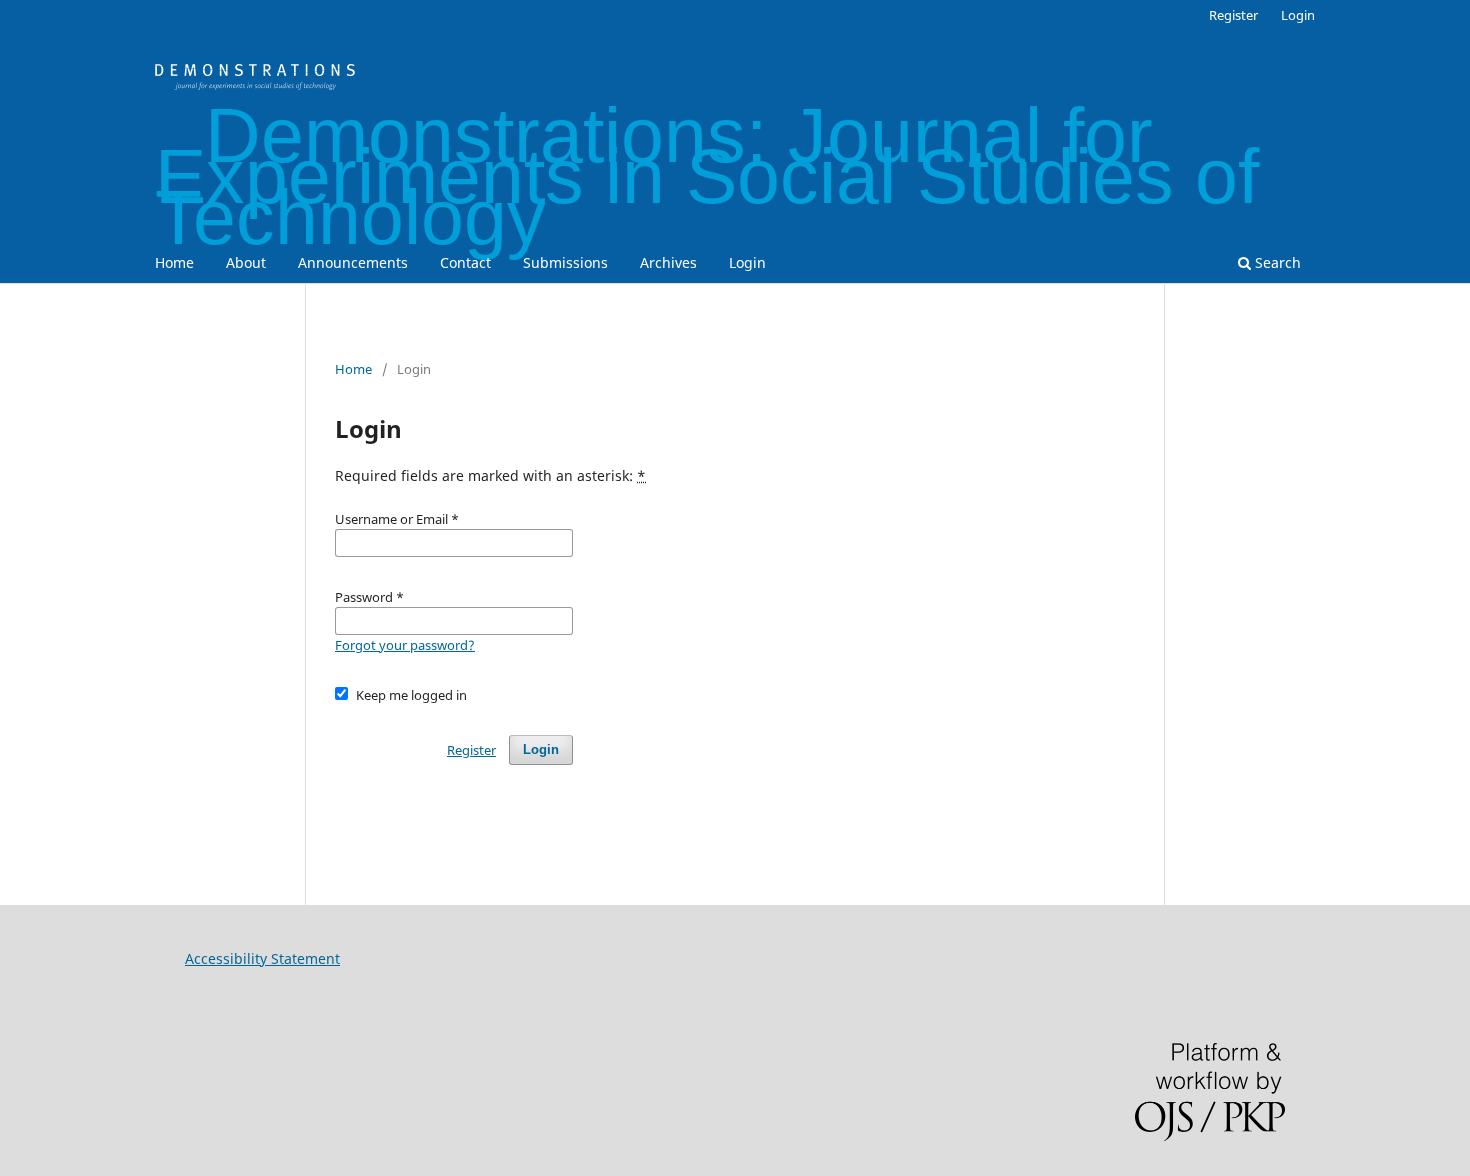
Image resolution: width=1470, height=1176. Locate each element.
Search (1276, 262)
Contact (465, 262)
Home (174, 262)
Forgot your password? (405, 645)
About (246, 262)
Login (747, 262)
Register (1233, 15)
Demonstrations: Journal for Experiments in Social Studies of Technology (707, 176)
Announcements (353, 262)
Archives (668, 262)
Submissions (565, 262)
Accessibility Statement (262, 958)
